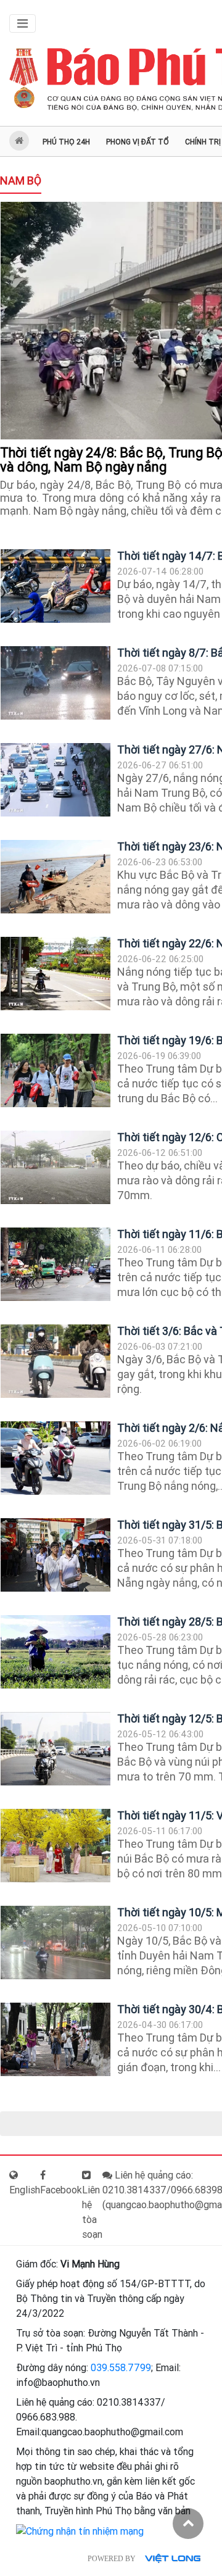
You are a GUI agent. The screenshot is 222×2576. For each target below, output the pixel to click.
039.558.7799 (121, 2368)
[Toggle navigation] (23, 23)
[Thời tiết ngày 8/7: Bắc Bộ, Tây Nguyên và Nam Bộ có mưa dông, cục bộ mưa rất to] (55, 683)
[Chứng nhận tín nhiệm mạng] (80, 2531)
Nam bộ (21, 181)
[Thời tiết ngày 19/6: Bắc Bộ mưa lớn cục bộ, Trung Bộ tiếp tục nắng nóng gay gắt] (55, 1070)
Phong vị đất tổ (138, 142)
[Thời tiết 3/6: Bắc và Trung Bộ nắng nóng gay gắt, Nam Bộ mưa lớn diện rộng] (55, 1361)
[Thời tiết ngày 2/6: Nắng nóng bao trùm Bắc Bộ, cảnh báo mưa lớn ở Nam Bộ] (55, 1458)
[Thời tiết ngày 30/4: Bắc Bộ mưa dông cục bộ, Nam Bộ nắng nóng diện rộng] (55, 2039)
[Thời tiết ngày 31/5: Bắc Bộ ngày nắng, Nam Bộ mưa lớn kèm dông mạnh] (55, 1555)
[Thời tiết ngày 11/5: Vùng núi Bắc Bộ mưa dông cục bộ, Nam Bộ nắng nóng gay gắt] (55, 1846)
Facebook (61, 2190)
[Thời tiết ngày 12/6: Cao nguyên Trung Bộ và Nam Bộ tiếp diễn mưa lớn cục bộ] (55, 1167)
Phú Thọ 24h (66, 142)
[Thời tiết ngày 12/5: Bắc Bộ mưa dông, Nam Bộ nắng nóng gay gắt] (55, 1749)
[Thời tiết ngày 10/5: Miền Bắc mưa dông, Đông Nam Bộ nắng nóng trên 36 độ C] (55, 1942)
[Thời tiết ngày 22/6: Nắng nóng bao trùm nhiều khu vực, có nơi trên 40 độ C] (55, 974)
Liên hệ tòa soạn (92, 2212)
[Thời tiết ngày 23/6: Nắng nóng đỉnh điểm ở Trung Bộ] (55, 877)
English (25, 2190)
